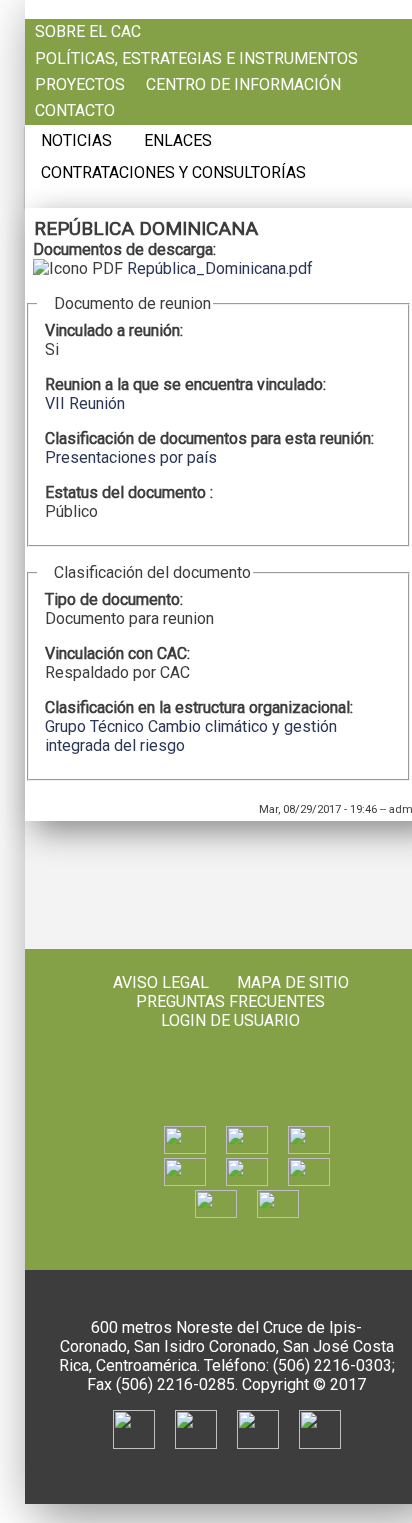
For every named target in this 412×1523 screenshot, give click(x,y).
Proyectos (80, 85)
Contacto (75, 111)
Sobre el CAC (88, 32)
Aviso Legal (161, 982)
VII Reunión (85, 403)
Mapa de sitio (293, 982)
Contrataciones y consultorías (173, 173)
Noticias (76, 141)
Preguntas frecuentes (230, 1001)
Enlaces (178, 141)
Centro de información (243, 85)
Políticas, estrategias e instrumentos (196, 59)
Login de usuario (230, 1020)
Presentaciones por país (131, 457)
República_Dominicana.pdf (220, 268)
